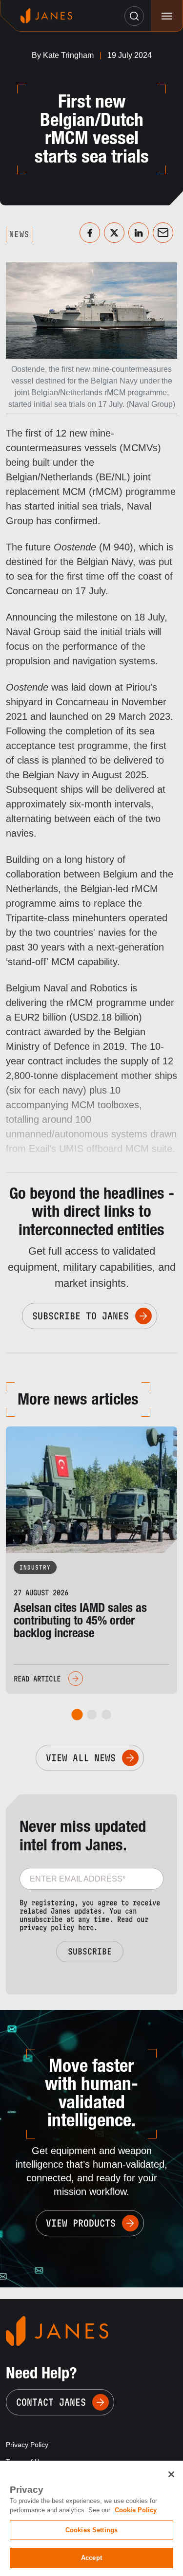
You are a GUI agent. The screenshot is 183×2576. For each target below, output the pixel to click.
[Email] (163, 233)
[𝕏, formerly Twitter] (114, 233)
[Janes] (46, 16)
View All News (81, 1758)
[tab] (77, 1715)
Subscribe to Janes (81, 1316)
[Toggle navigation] (167, 16)
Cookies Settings (91, 2530)
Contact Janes (51, 2402)
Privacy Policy (27, 2445)
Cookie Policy (136, 2510)
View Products (81, 2223)
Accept (91, 2558)
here (86, 1927)
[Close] (171, 2474)
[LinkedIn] (139, 233)
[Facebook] (90, 233)
